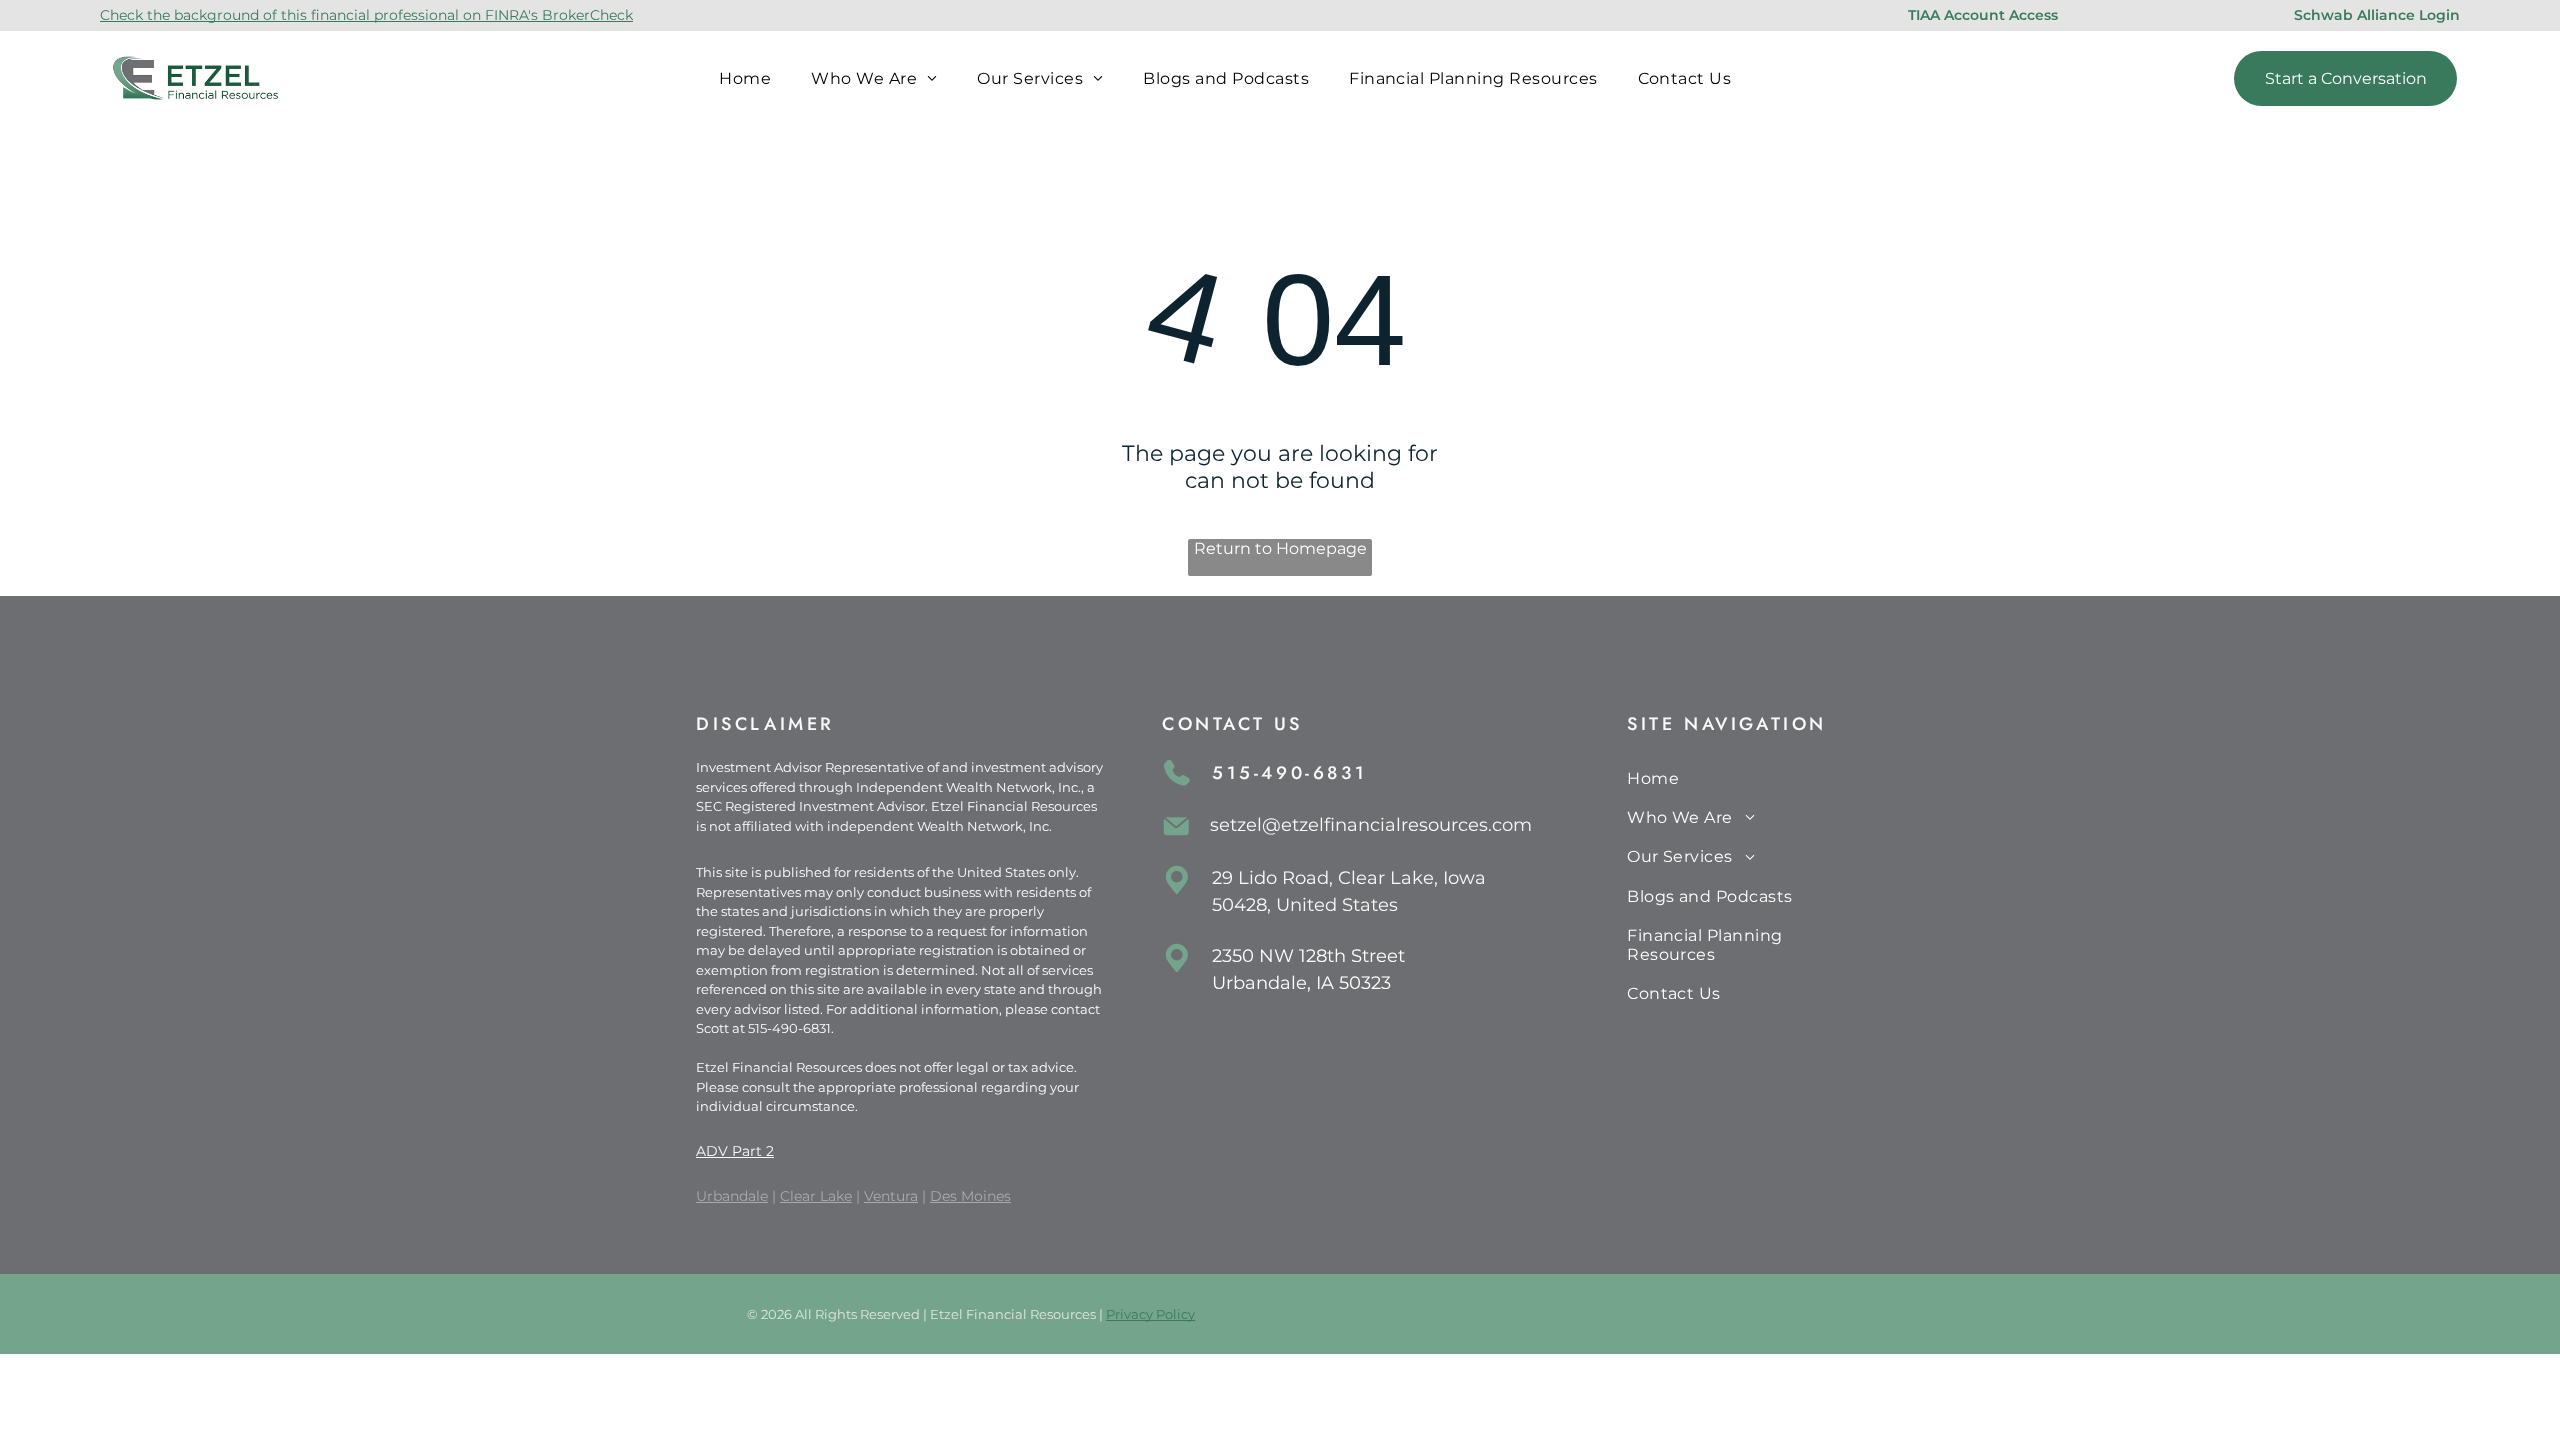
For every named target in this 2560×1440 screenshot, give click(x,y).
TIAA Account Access (1983, 15)
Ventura (891, 1196)
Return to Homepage (1280, 548)
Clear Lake (816, 1196)
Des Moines (970, 1196)
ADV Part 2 (735, 1151)
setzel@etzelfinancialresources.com (1371, 825)
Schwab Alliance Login (2377, 15)
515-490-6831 (789, 1028)
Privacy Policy (1150, 1314)
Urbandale (732, 1196)
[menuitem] (745, 77)
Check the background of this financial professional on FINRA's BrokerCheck (366, 15)
